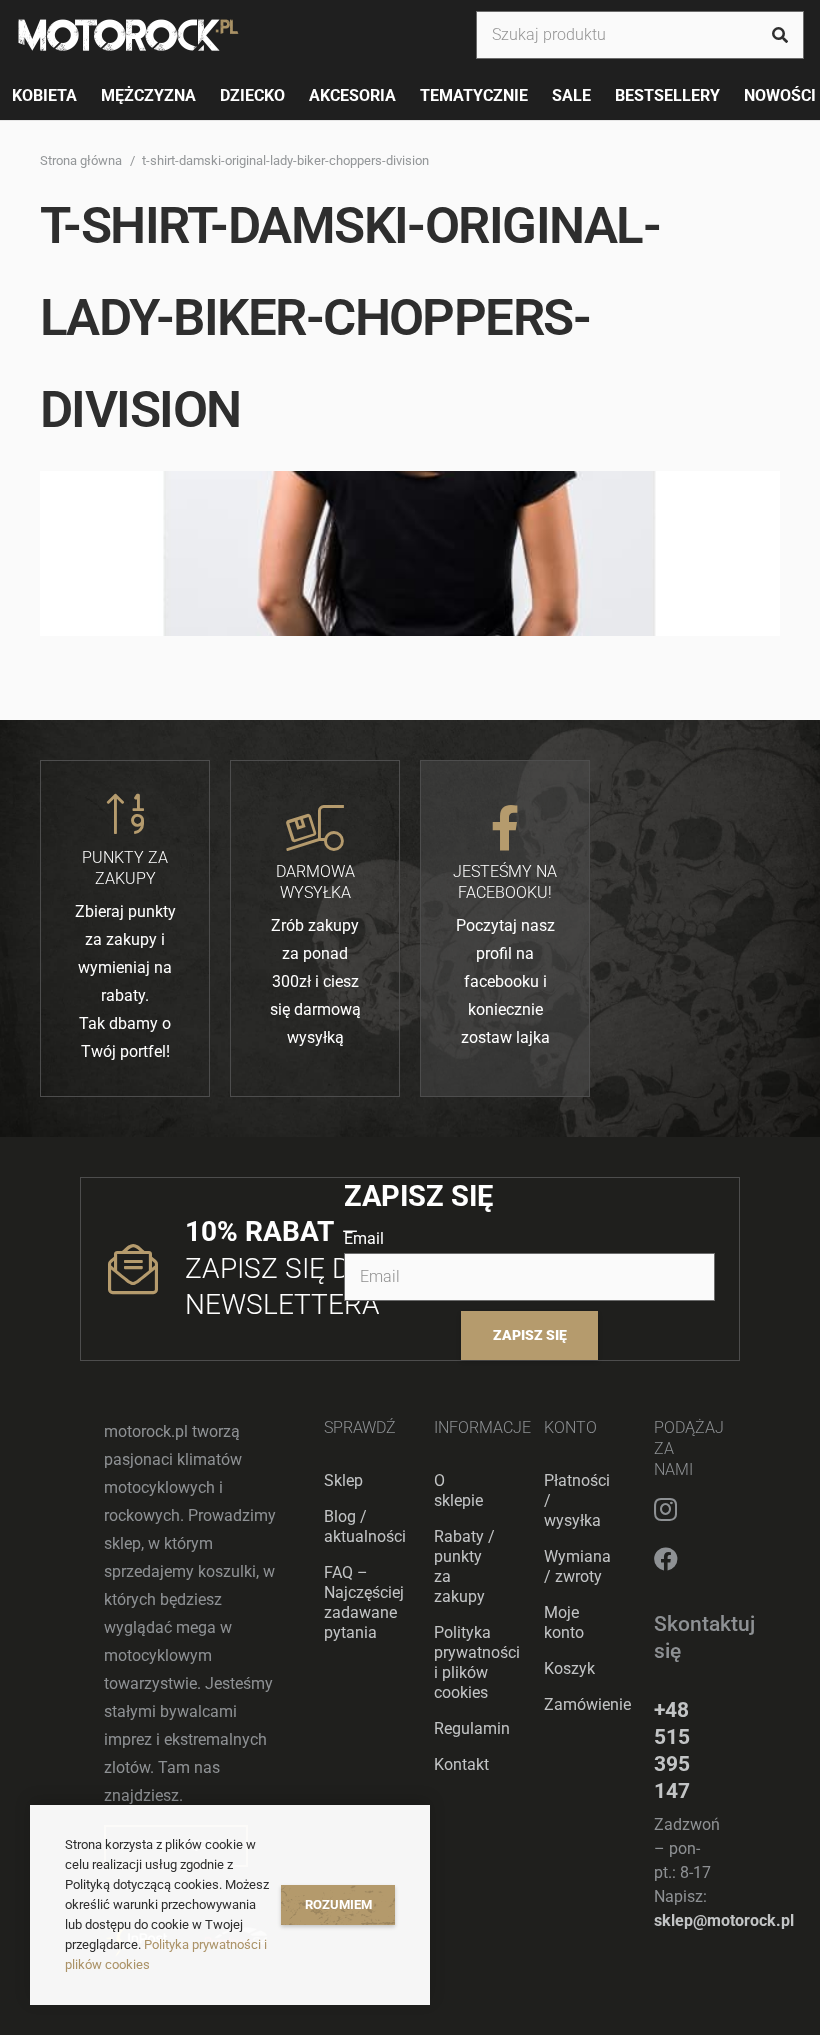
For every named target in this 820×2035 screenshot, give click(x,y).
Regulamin (472, 1728)
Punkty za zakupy (125, 868)
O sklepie (458, 1490)
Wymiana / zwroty (577, 1566)
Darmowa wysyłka (315, 882)
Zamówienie (587, 1704)
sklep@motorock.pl (724, 1920)
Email (364, 1238)
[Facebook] (666, 1559)
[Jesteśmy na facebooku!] (505, 828)
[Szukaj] (780, 35)
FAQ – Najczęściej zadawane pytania (364, 1602)
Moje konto (564, 1622)
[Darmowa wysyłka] (315, 828)
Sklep (343, 1480)
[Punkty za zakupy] (125, 814)
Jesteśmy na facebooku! (505, 882)
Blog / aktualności (365, 1526)
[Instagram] (665, 1509)
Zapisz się (530, 1335)
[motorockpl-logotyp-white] (128, 35)
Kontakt (461, 1764)
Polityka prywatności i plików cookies (477, 1662)
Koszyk (569, 1668)
